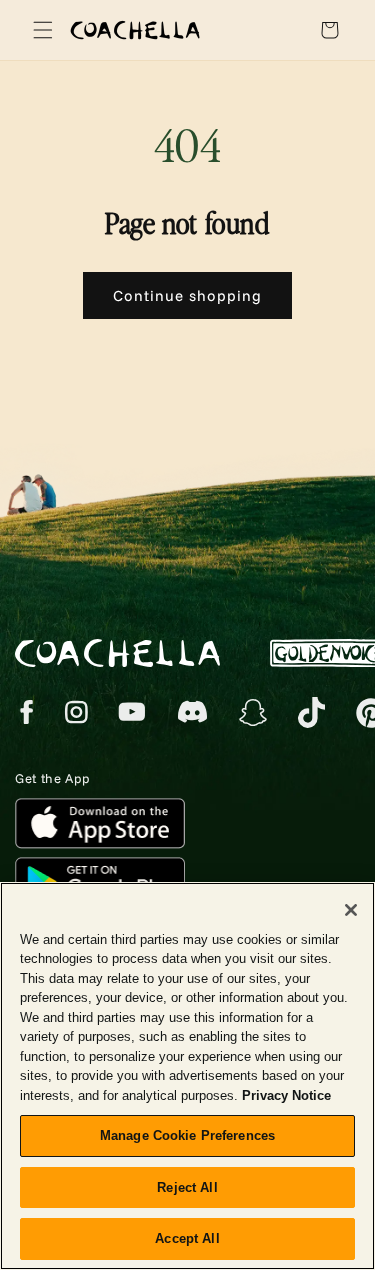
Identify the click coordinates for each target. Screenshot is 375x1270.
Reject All (187, 1187)
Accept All (187, 1238)
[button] (40, 30)
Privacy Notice (286, 1095)
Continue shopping (187, 295)
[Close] (351, 910)
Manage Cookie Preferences (187, 1135)
